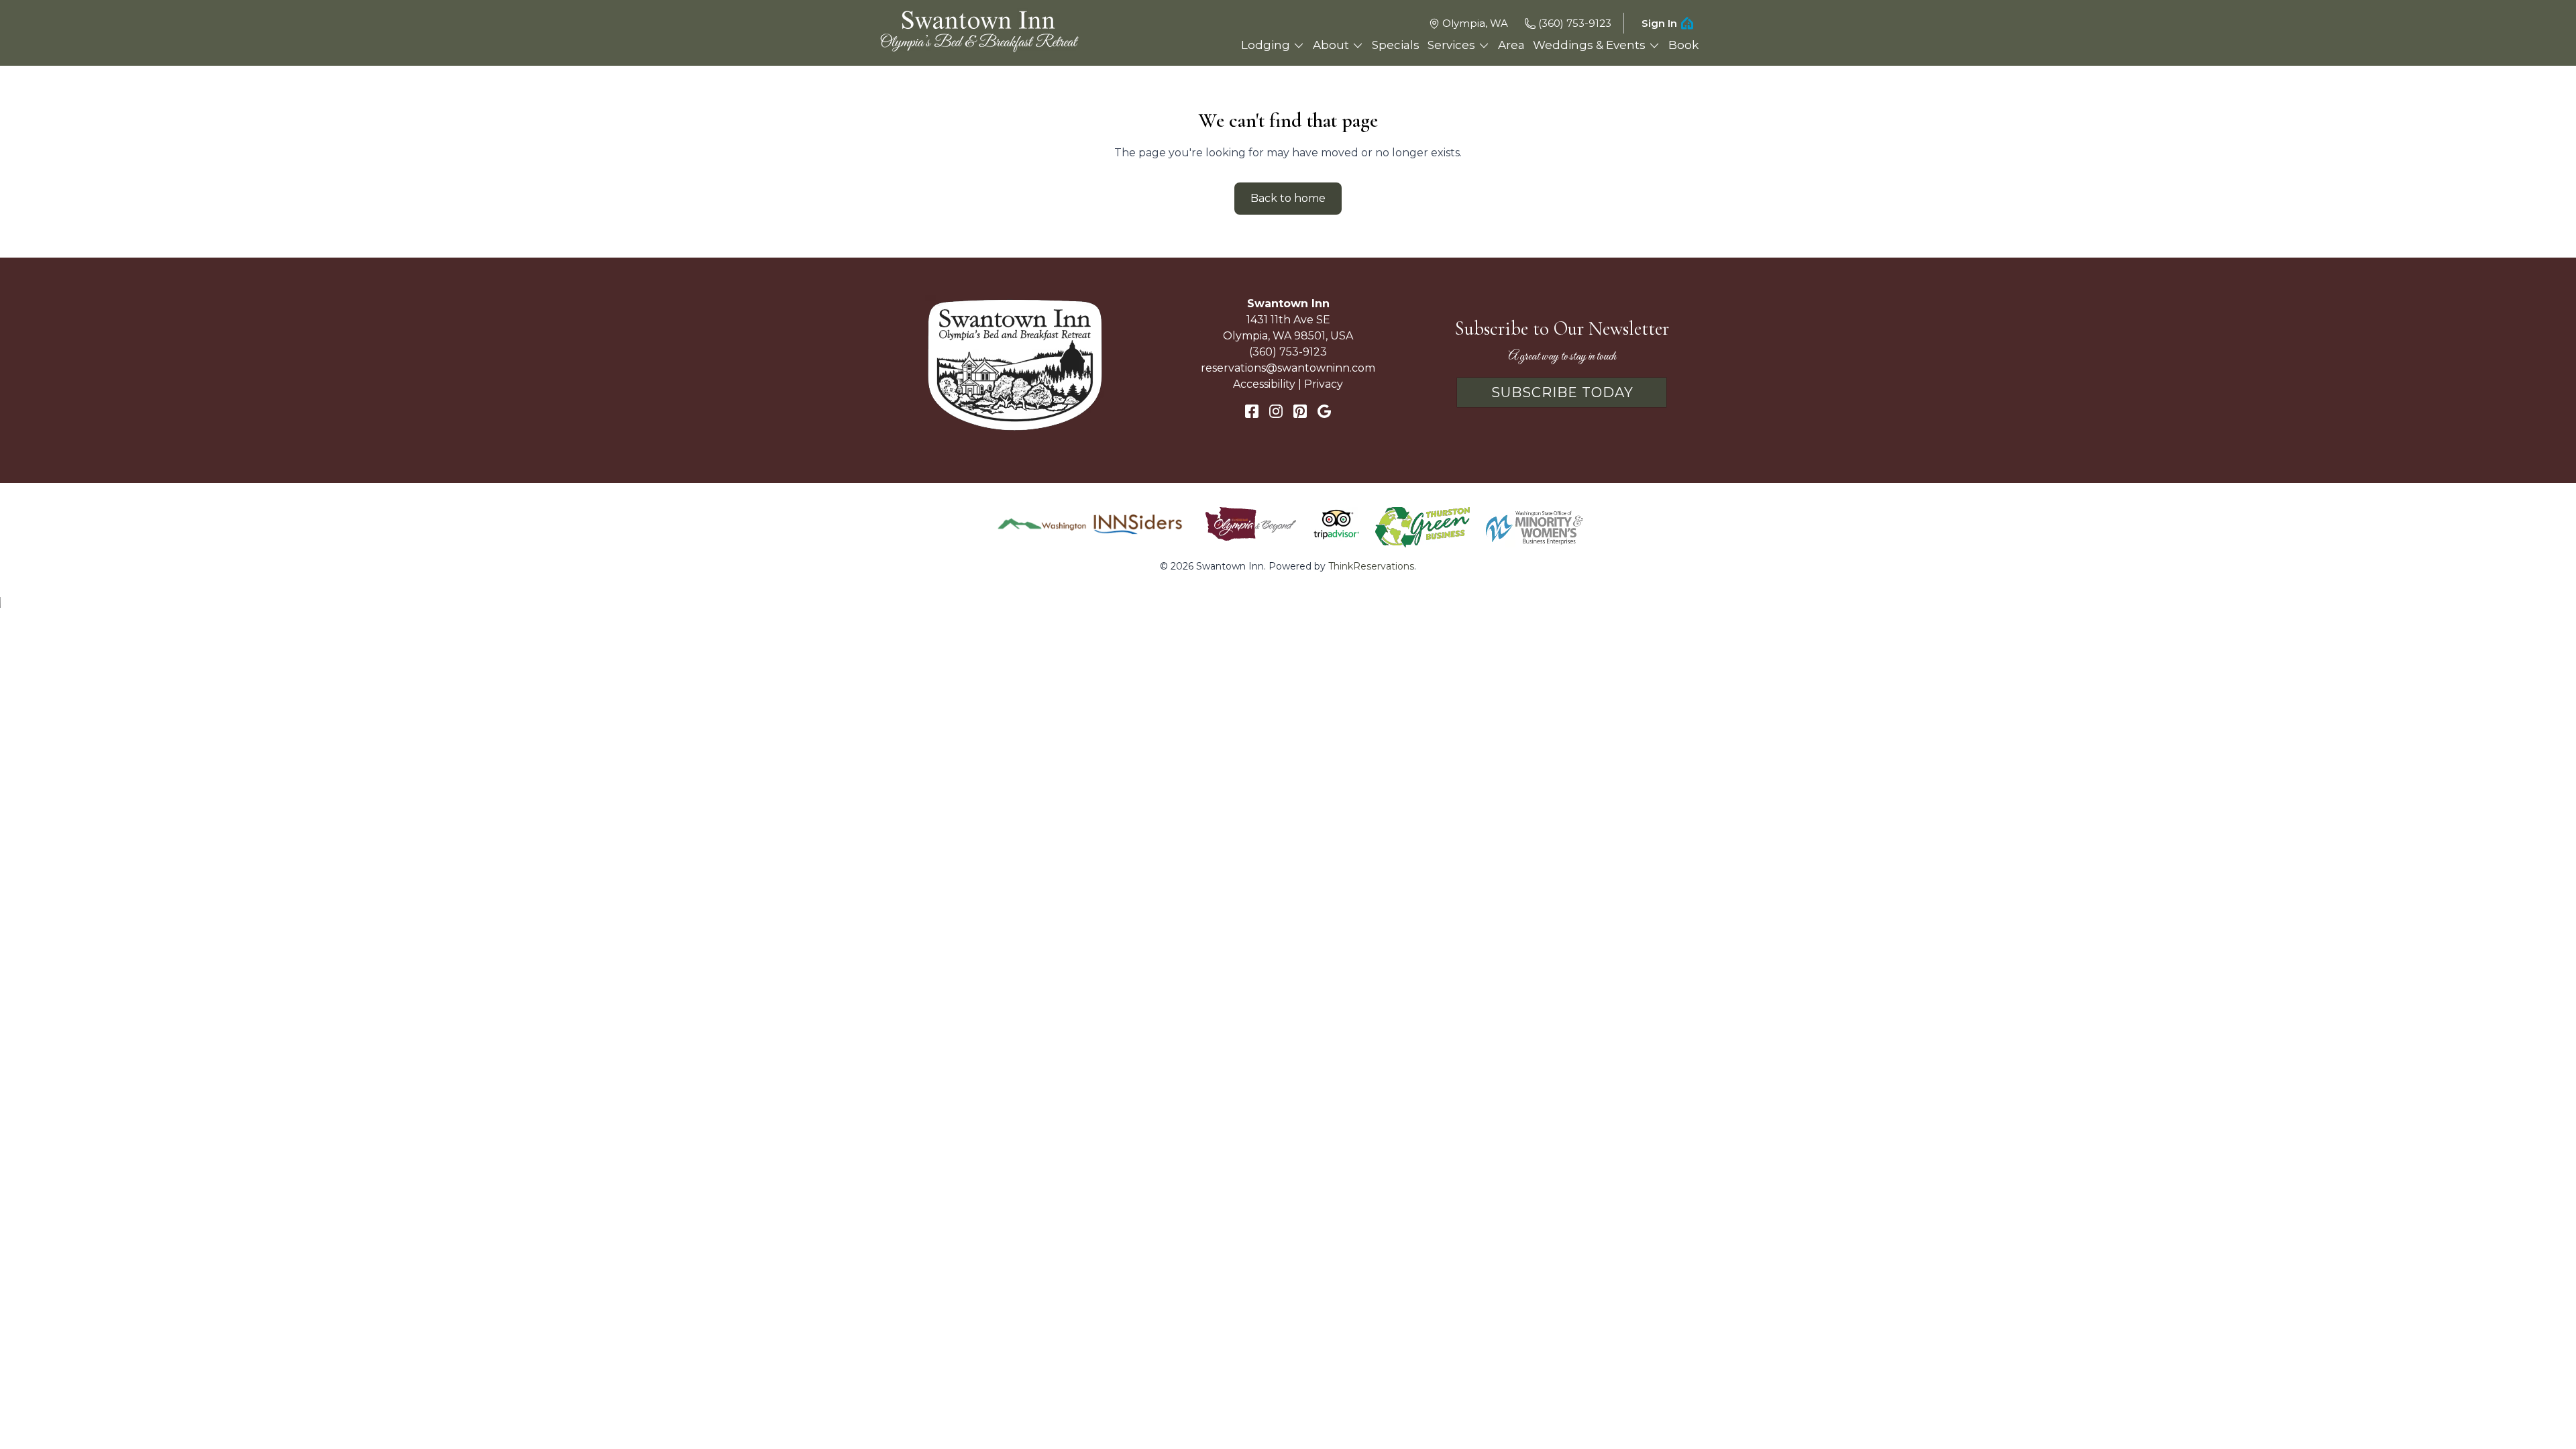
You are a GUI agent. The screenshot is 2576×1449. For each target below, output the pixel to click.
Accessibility (1264, 384)
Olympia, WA (1475, 23)
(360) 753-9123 (1575, 23)
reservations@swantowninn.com (1288, 368)
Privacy (1324, 384)
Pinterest (1300, 411)
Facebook (1252, 411)
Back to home (1288, 198)
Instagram (1276, 411)
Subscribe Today (1562, 392)
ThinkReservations (1371, 566)
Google (1324, 411)
